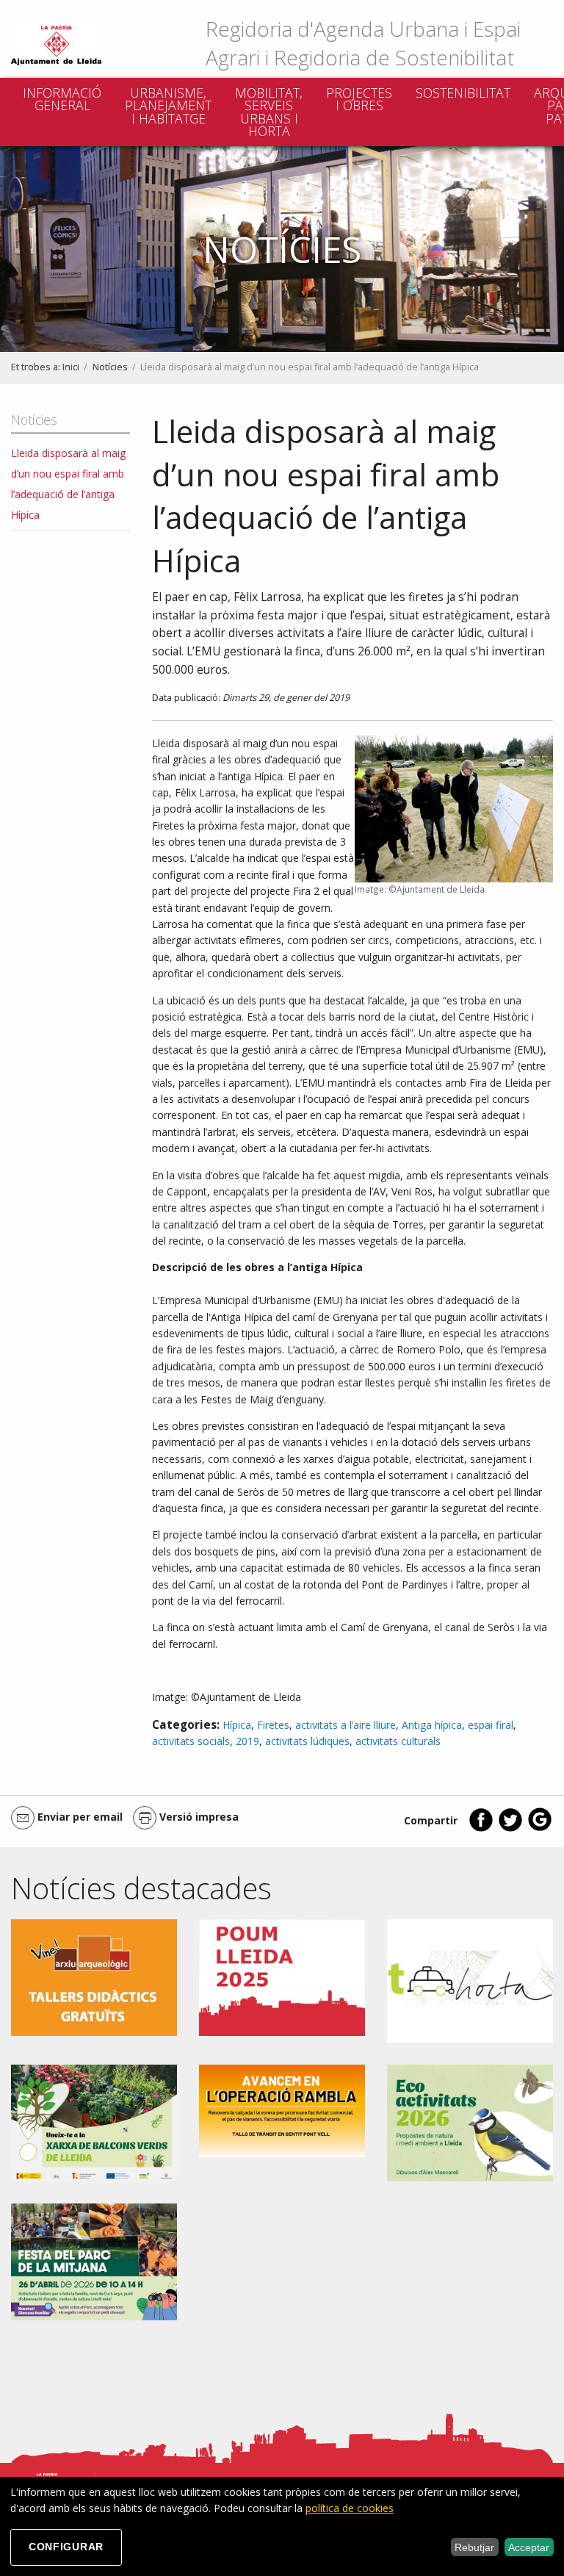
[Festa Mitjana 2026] (94, 2260)
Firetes (273, 1725)
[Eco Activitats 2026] (470, 2122)
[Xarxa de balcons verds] (94, 2122)
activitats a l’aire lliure (346, 1725)
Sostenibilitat (463, 93)
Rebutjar (474, 2547)
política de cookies (350, 2508)
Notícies (110, 367)
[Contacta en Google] (540, 1828)
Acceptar (529, 2547)
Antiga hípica (432, 1725)
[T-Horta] (470, 1980)
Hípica (237, 1725)
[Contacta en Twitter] (510, 1828)
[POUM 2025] (282, 1977)
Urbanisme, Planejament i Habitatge (168, 105)
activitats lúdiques (307, 1741)
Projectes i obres (359, 99)
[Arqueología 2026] (94, 1976)
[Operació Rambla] (282, 2110)
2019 (247, 1741)
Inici (71, 367)
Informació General (62, 99)
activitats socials (191, 1741)
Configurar (66, 2547)
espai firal (491, 1725)
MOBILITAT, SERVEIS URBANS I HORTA (269, 112)
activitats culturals (398, 1741)
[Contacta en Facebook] (481, 1828)
